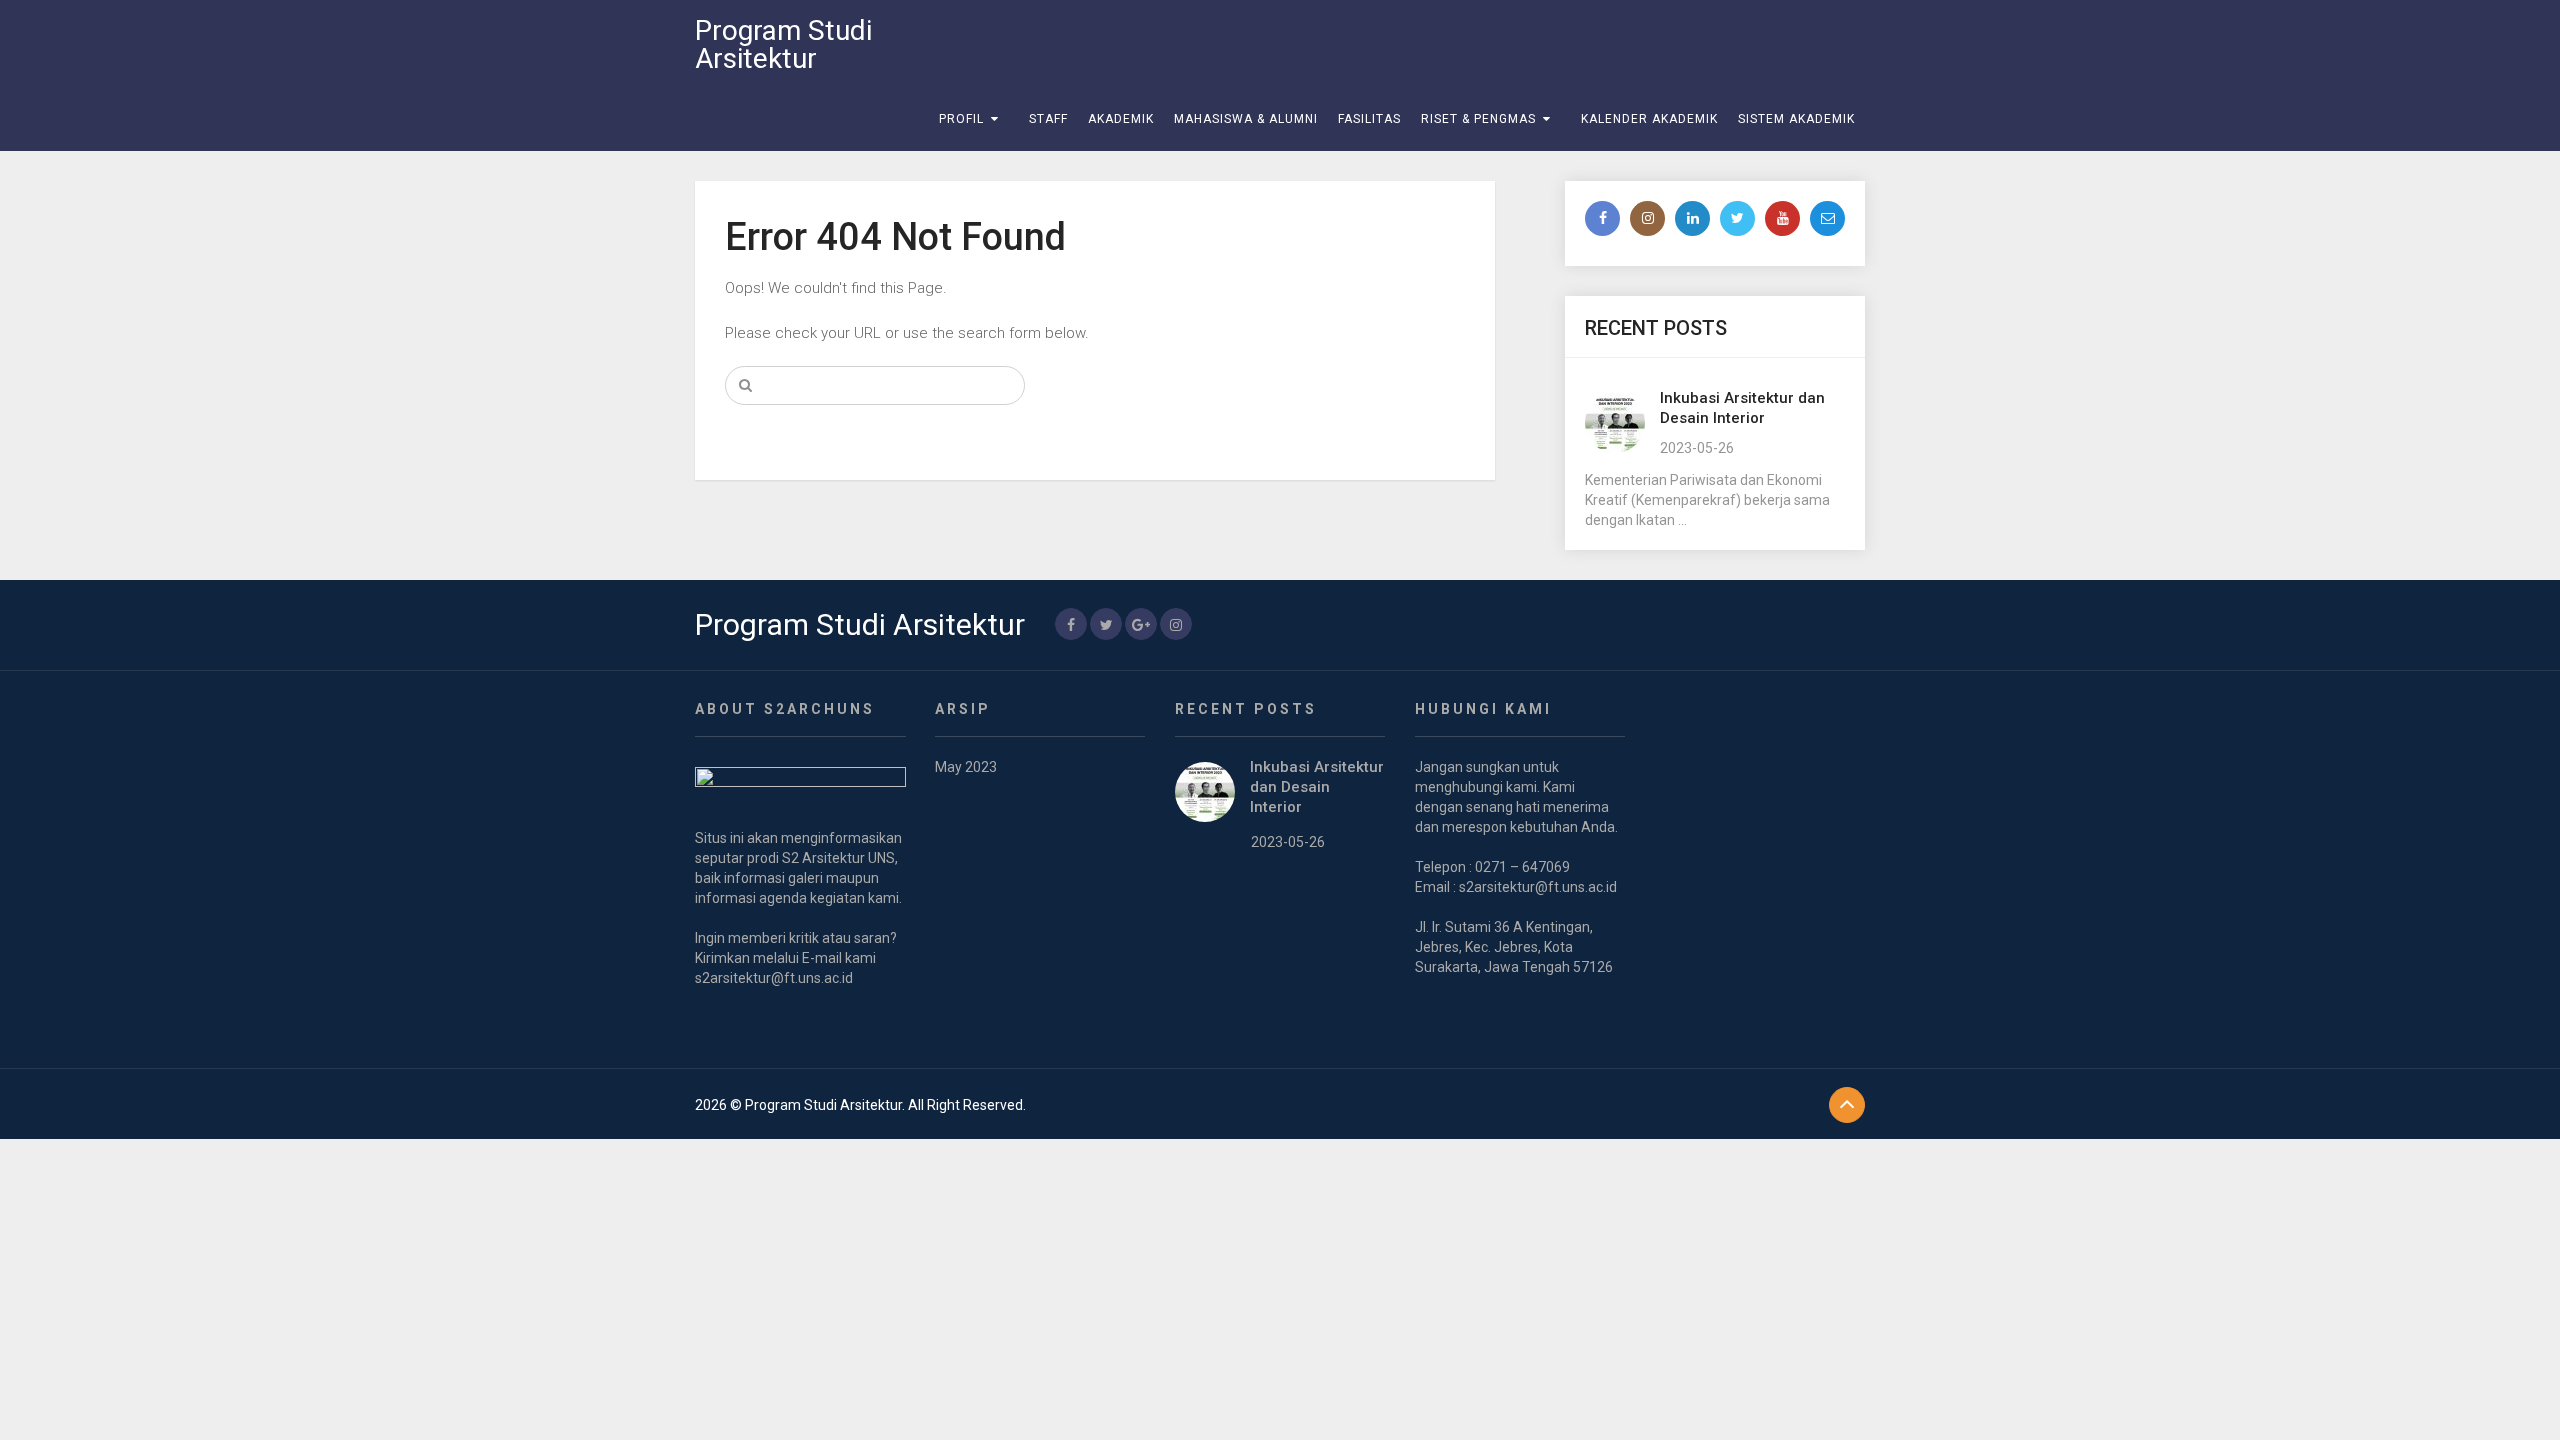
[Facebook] (1602, 218)
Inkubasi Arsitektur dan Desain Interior (1317, 787)
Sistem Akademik (1796, 119)
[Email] (1827, 218)
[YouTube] (1782, 218)
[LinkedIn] (1692, 218)
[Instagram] (1647, 218)
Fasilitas (1369, 119)
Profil (961, 119)
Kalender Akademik (1649, 119)
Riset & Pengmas (1478, 119)
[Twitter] (1737, 218)
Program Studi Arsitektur (783, 44)
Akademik (1121, 119)
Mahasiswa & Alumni (1246, 119)
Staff (1048, 119)
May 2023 (966, 767)
